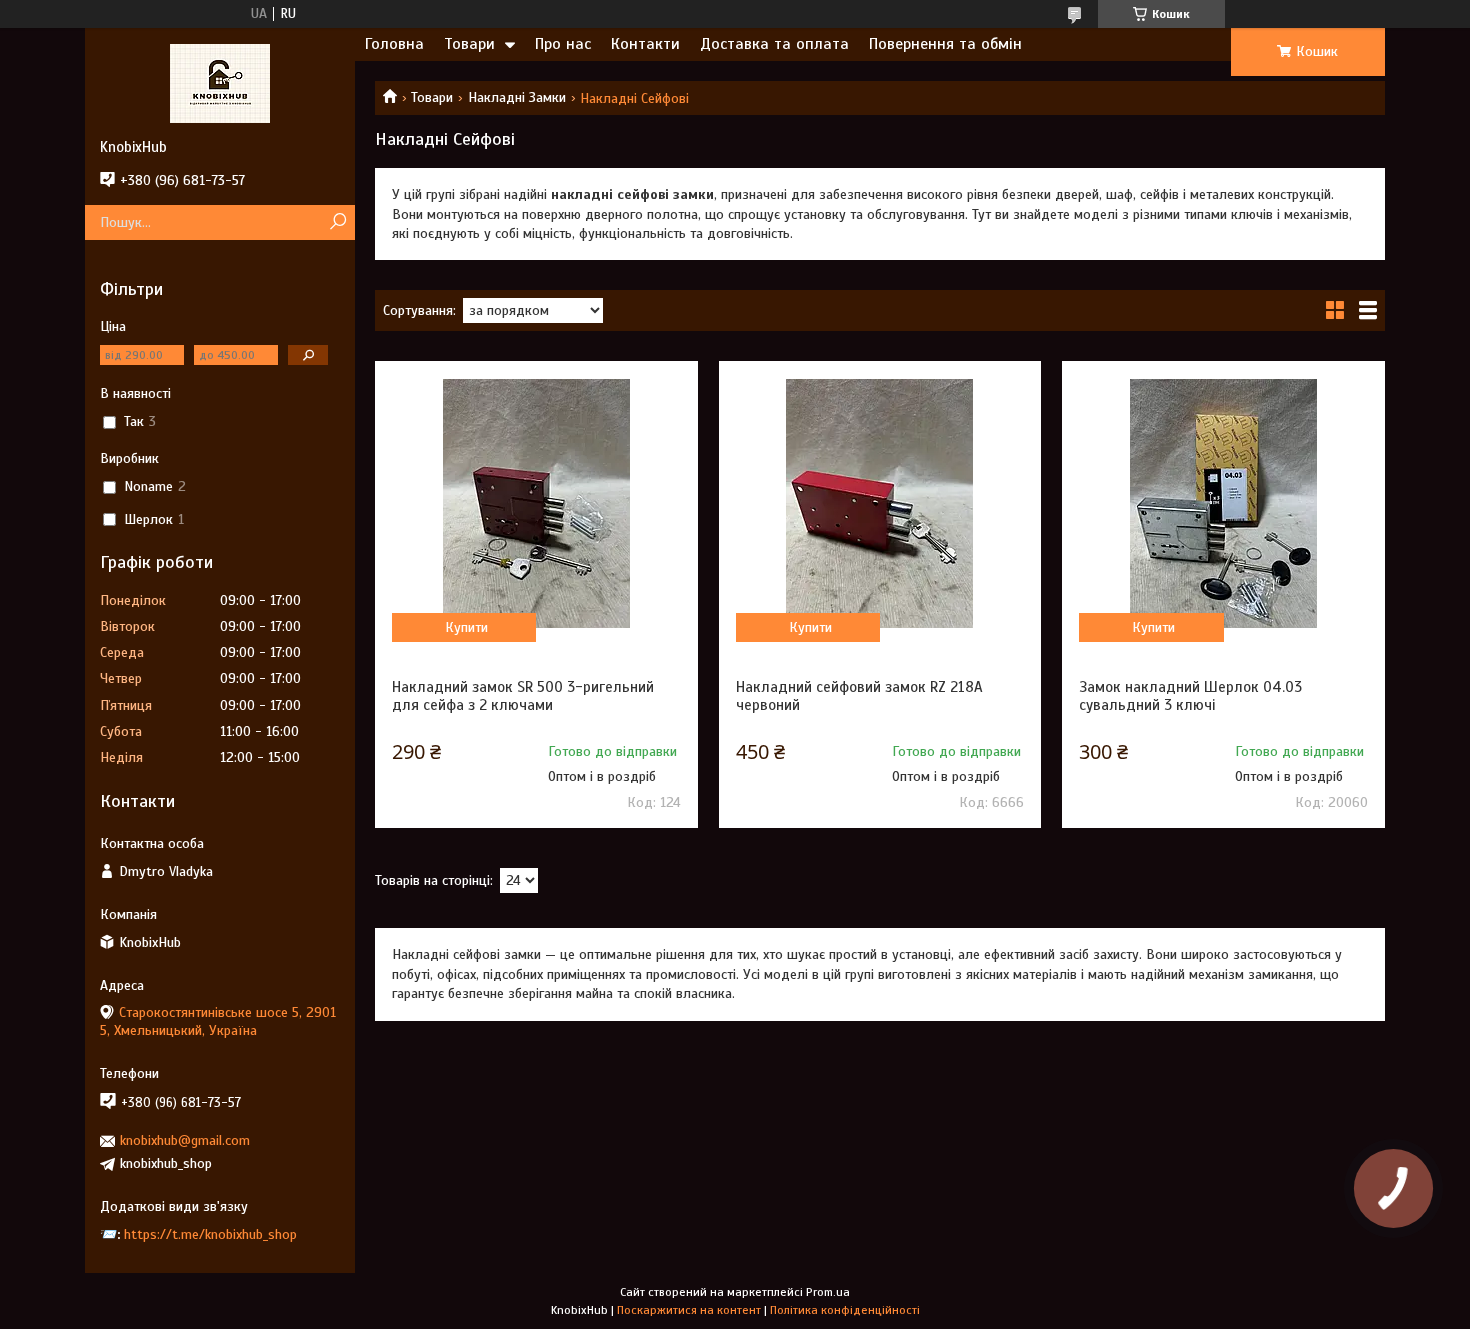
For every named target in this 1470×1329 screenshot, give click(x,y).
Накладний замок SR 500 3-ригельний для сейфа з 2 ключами (523, 696)
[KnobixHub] (220, 83)
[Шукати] (337, 222)
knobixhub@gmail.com (185, 1140)
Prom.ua (828, 1292)
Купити (466, 627)
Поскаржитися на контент (689, 1310)
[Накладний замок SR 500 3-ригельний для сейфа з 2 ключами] (536, 503)
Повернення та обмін (945, 44)
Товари (469, 44)
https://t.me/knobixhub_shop (210, 1234)
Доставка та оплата (774, 44)
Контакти (645, 44)
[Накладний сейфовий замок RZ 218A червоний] (880, 503)
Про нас (563, 44)
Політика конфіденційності (845, 1310)
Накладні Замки (517, 97)
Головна (394, 44)
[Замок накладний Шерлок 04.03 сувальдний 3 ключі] (1223, 503)
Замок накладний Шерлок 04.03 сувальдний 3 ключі (1190, 696)
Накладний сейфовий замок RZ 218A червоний (859, 696)
